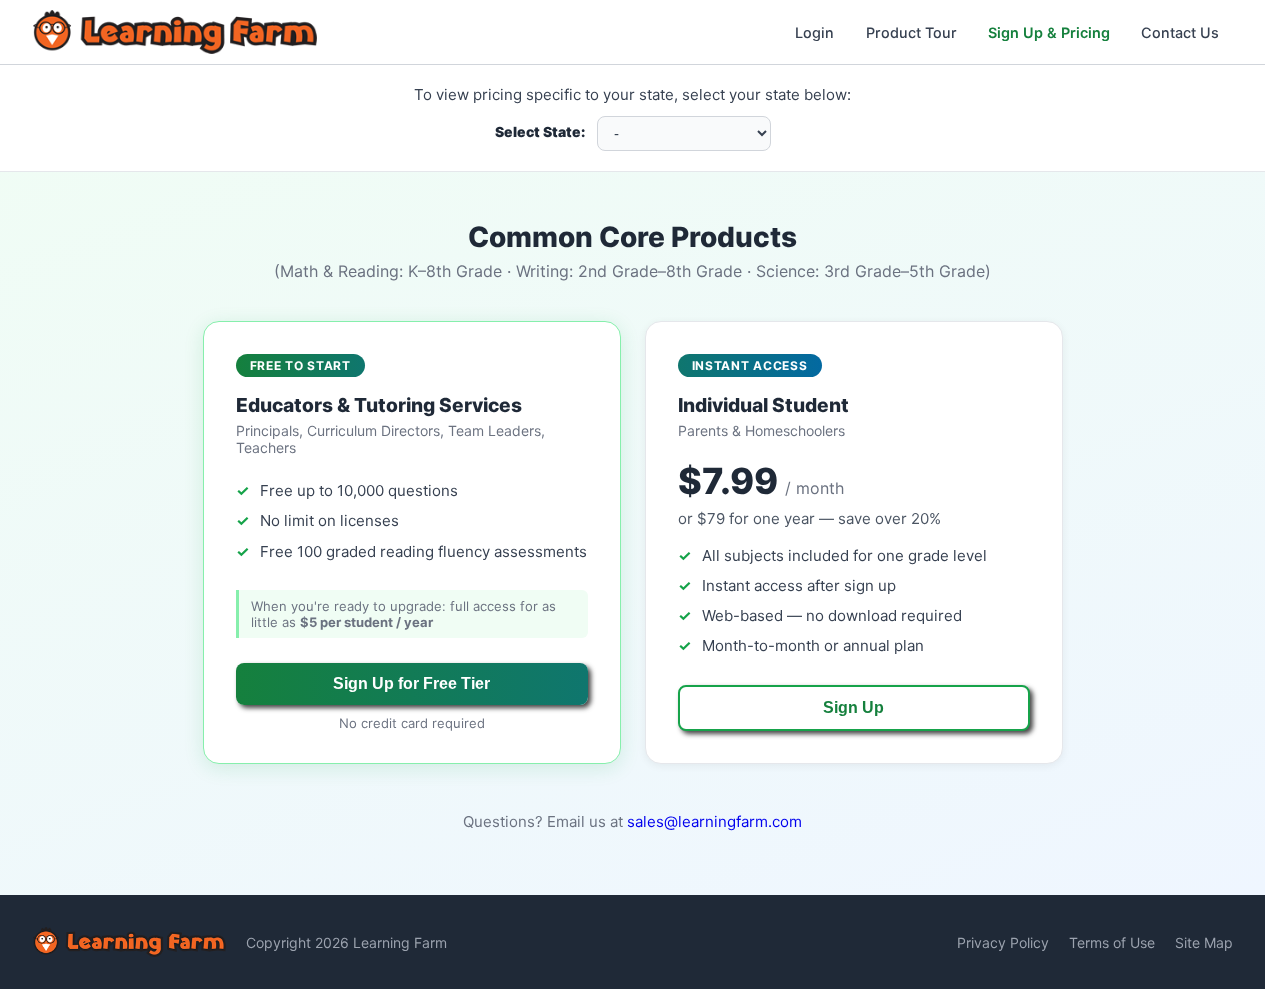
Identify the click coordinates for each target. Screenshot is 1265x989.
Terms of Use (1112, 942)
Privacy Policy (1003, 942)
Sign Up (853, 707)
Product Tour (911, 32)
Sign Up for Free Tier (411, 683)
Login (814, 32)
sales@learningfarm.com (714, 821)
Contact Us (1180, 32)
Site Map (1204, 942)
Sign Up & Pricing (1049, 32)
